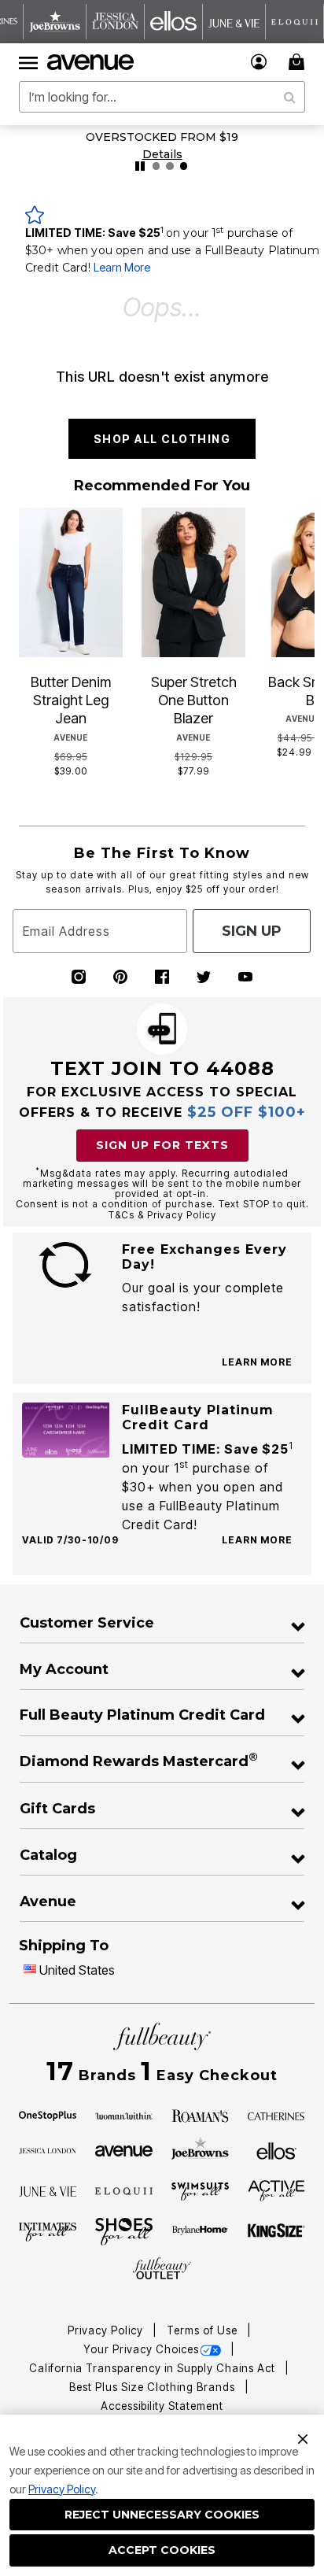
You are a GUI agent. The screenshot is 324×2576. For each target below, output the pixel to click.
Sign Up (252, 931)
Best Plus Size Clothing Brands (154, 2387)
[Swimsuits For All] (201, 2190)
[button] (259, 62)
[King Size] (277, 2231)
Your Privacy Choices (141, 2349)
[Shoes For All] (124, 2230)
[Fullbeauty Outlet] (162, 2269)
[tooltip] (55, 22)
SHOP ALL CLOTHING (162, 439)
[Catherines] (277, 2115)
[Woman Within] (124, 2115)
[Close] (303, 2437)
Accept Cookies (162, 2550)
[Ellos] (276, 2149)
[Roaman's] (201, 2115)
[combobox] (162, 97)
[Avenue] (124, 2149)
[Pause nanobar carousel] (140, 166)
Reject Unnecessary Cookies (162, 2515)
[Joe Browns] (201, 2149)
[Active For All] (277, 2190)
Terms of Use (204, 2330)
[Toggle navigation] (28, 62)
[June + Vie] (48, 2190)
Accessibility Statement (162, 2406)
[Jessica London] (48, 2149)
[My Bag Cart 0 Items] (299, 62)
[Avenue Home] (91, 62)
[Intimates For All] (48, 2231)
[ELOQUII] (124, 2190)
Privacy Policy (62, 2489)
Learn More (122, 267)
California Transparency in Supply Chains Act (154, 2368)
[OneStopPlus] (48, 2115)
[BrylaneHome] (201, 2231)
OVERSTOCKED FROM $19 (162, 137)
